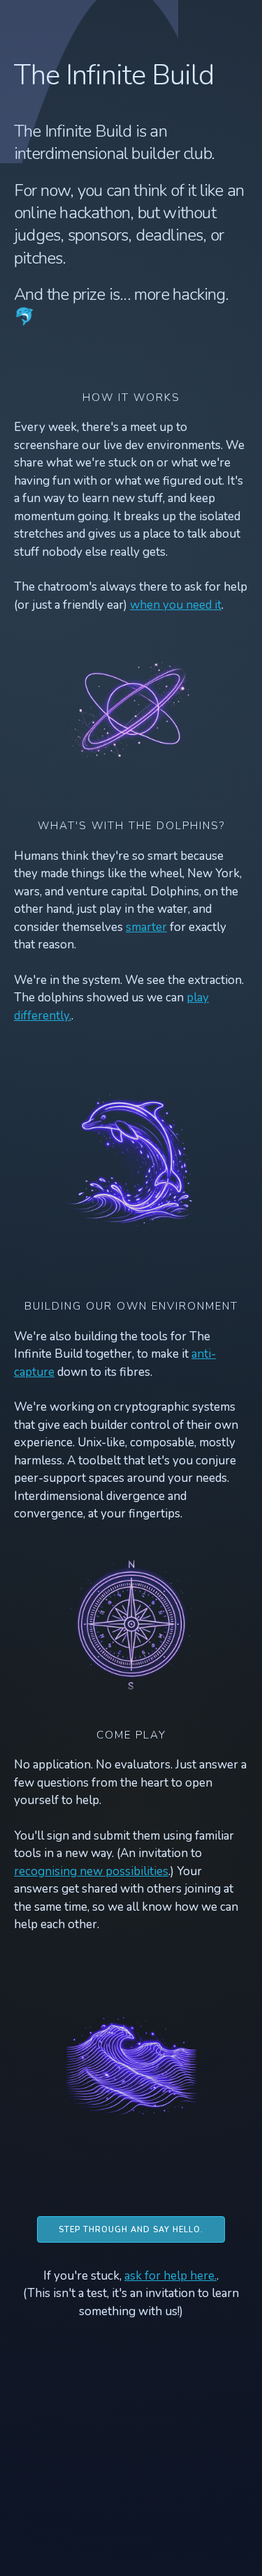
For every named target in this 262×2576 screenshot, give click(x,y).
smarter (146, 927)
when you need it (176, 605)
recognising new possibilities (91, 1871)
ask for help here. (170, 2276)
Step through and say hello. (131, 2230)
